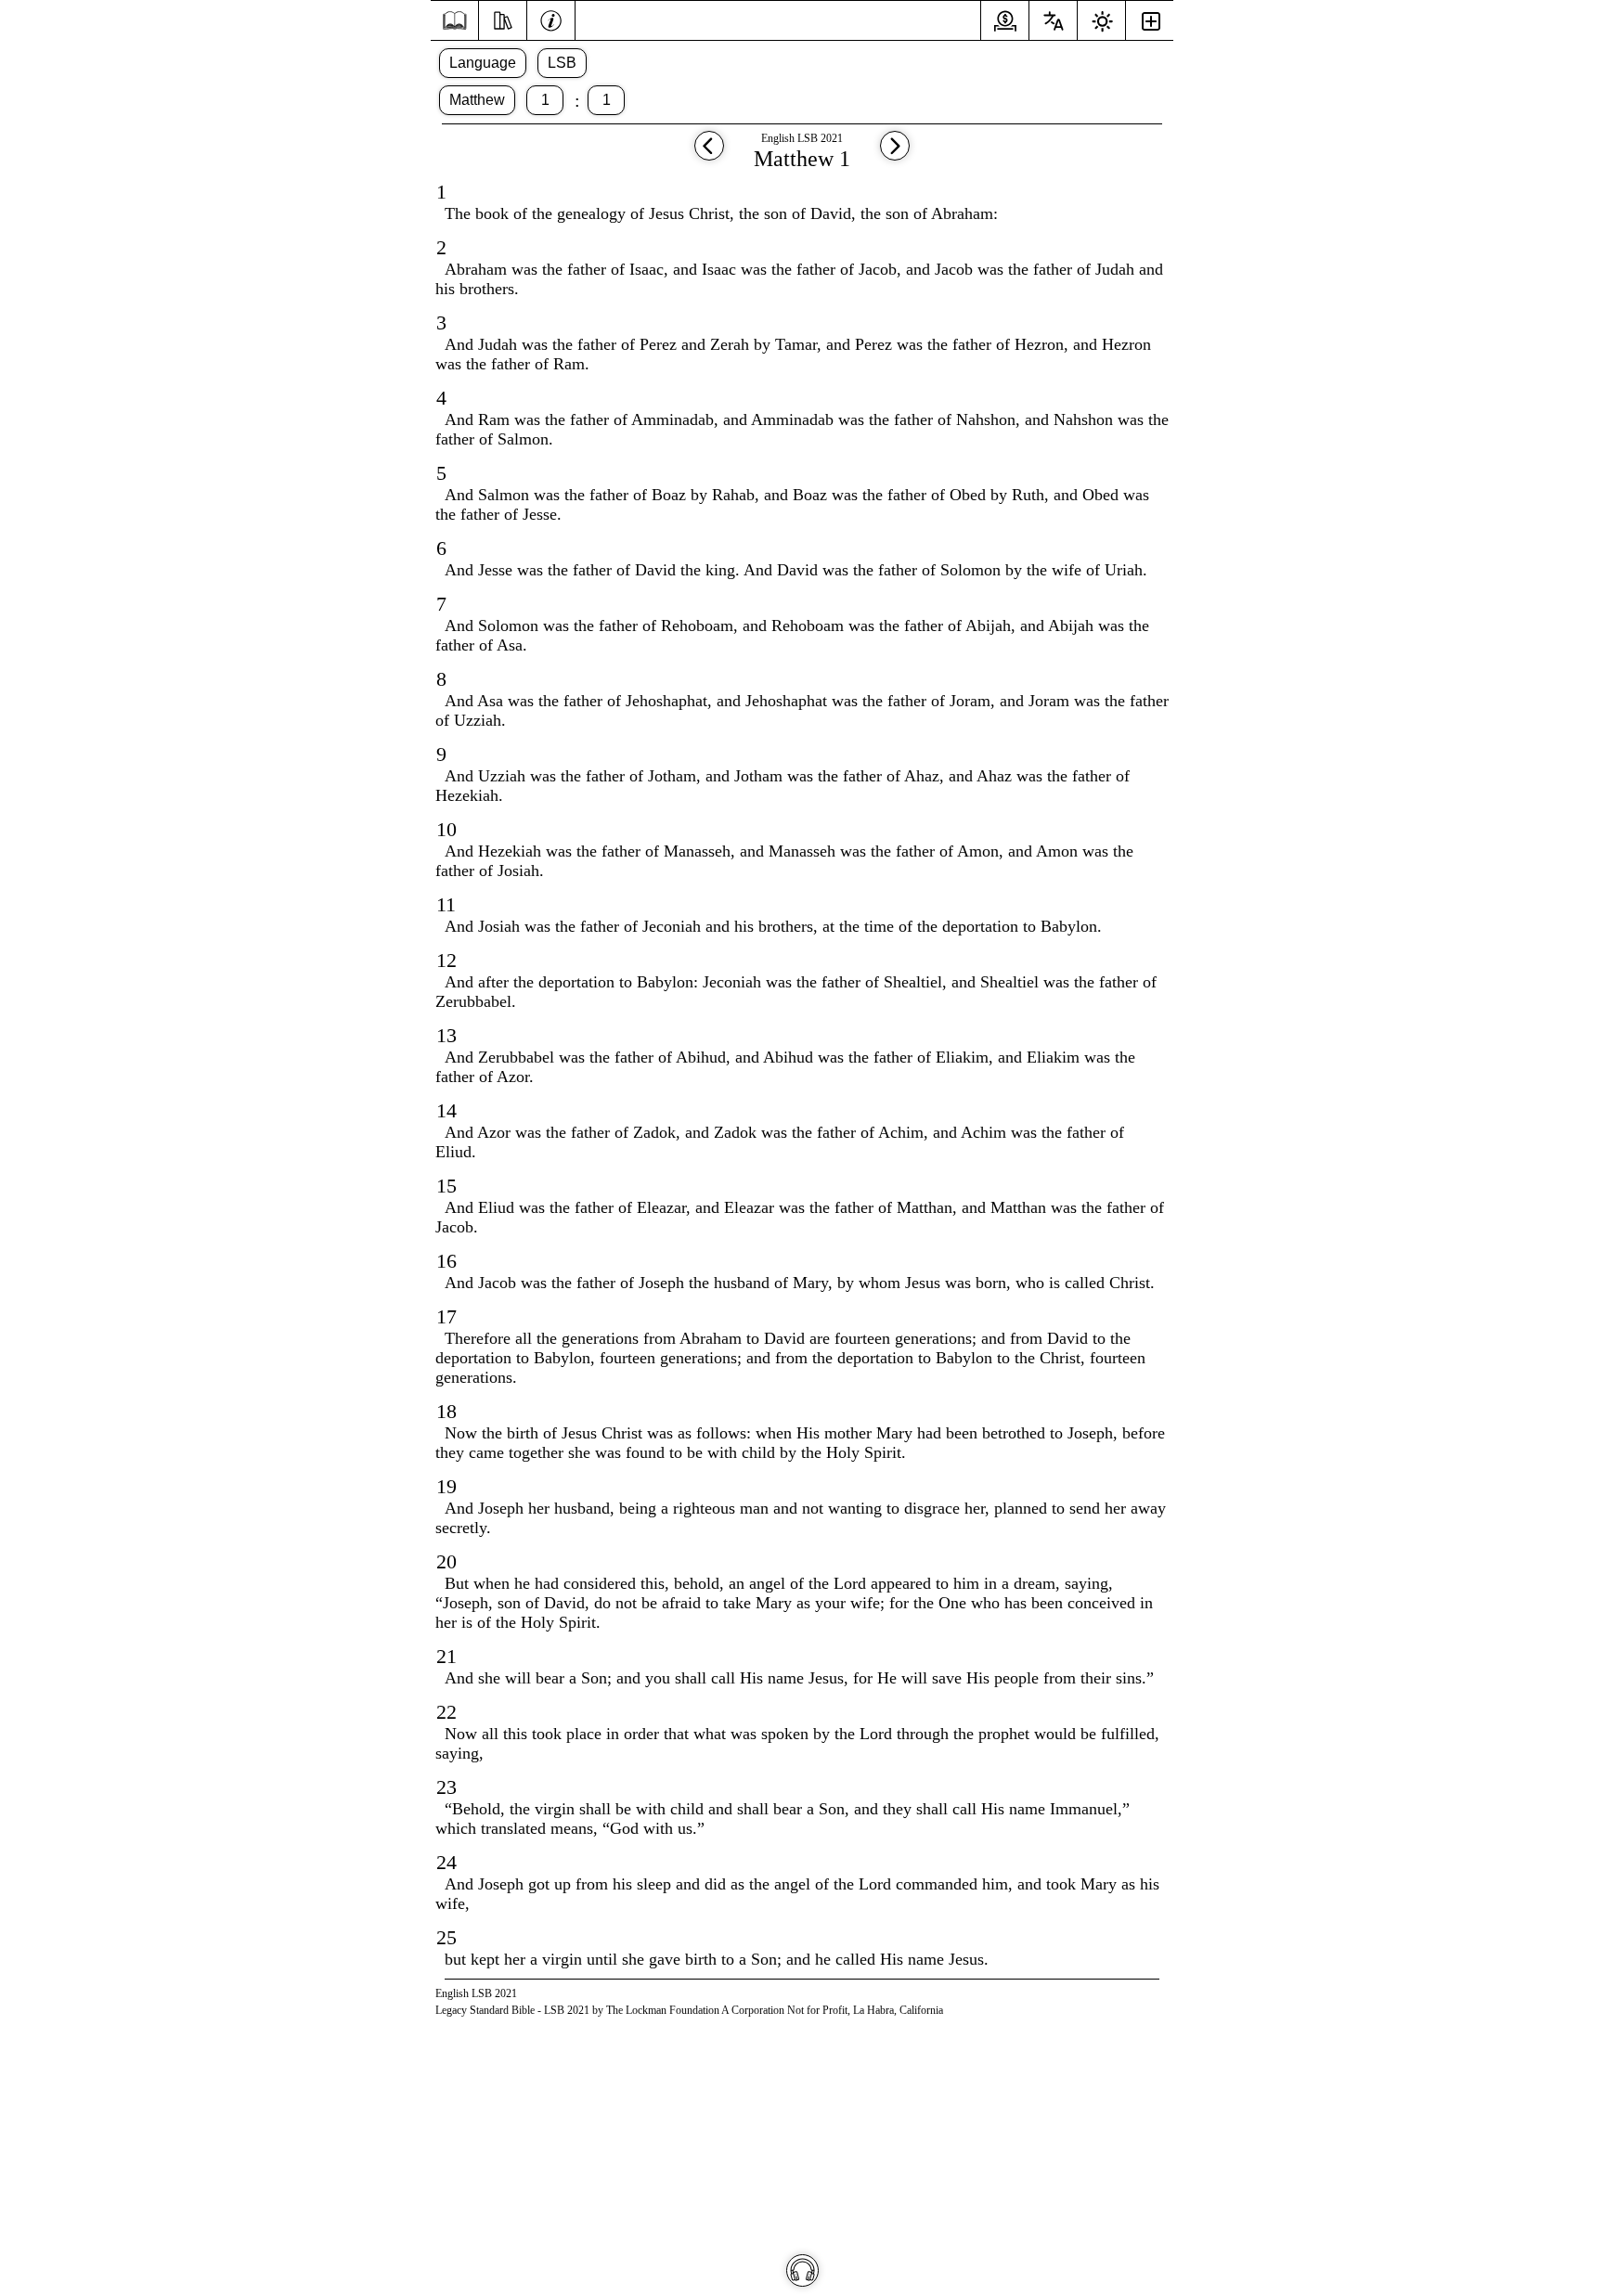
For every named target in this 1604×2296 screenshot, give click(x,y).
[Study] (503, 19)
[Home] (454, 21)
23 (446, 1787)
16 (446, 1261)
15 (446, 1186)
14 (446, 1110)
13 (446, 1035)
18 (446, 1411)
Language (483, 63)
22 (446, 1712)
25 (446, 1937)
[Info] (551, 19)
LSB (562, 63)
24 (446, 1862)
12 (446, 960)
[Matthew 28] (709, 155)
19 (446, 1486)
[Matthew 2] (895, 155)
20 (446, 1561)
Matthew (477, 100)
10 (446, 829)
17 (446, 1316)
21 (446, 1656)
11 (446, 904)
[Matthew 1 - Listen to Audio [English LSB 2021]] (802, 2270)
